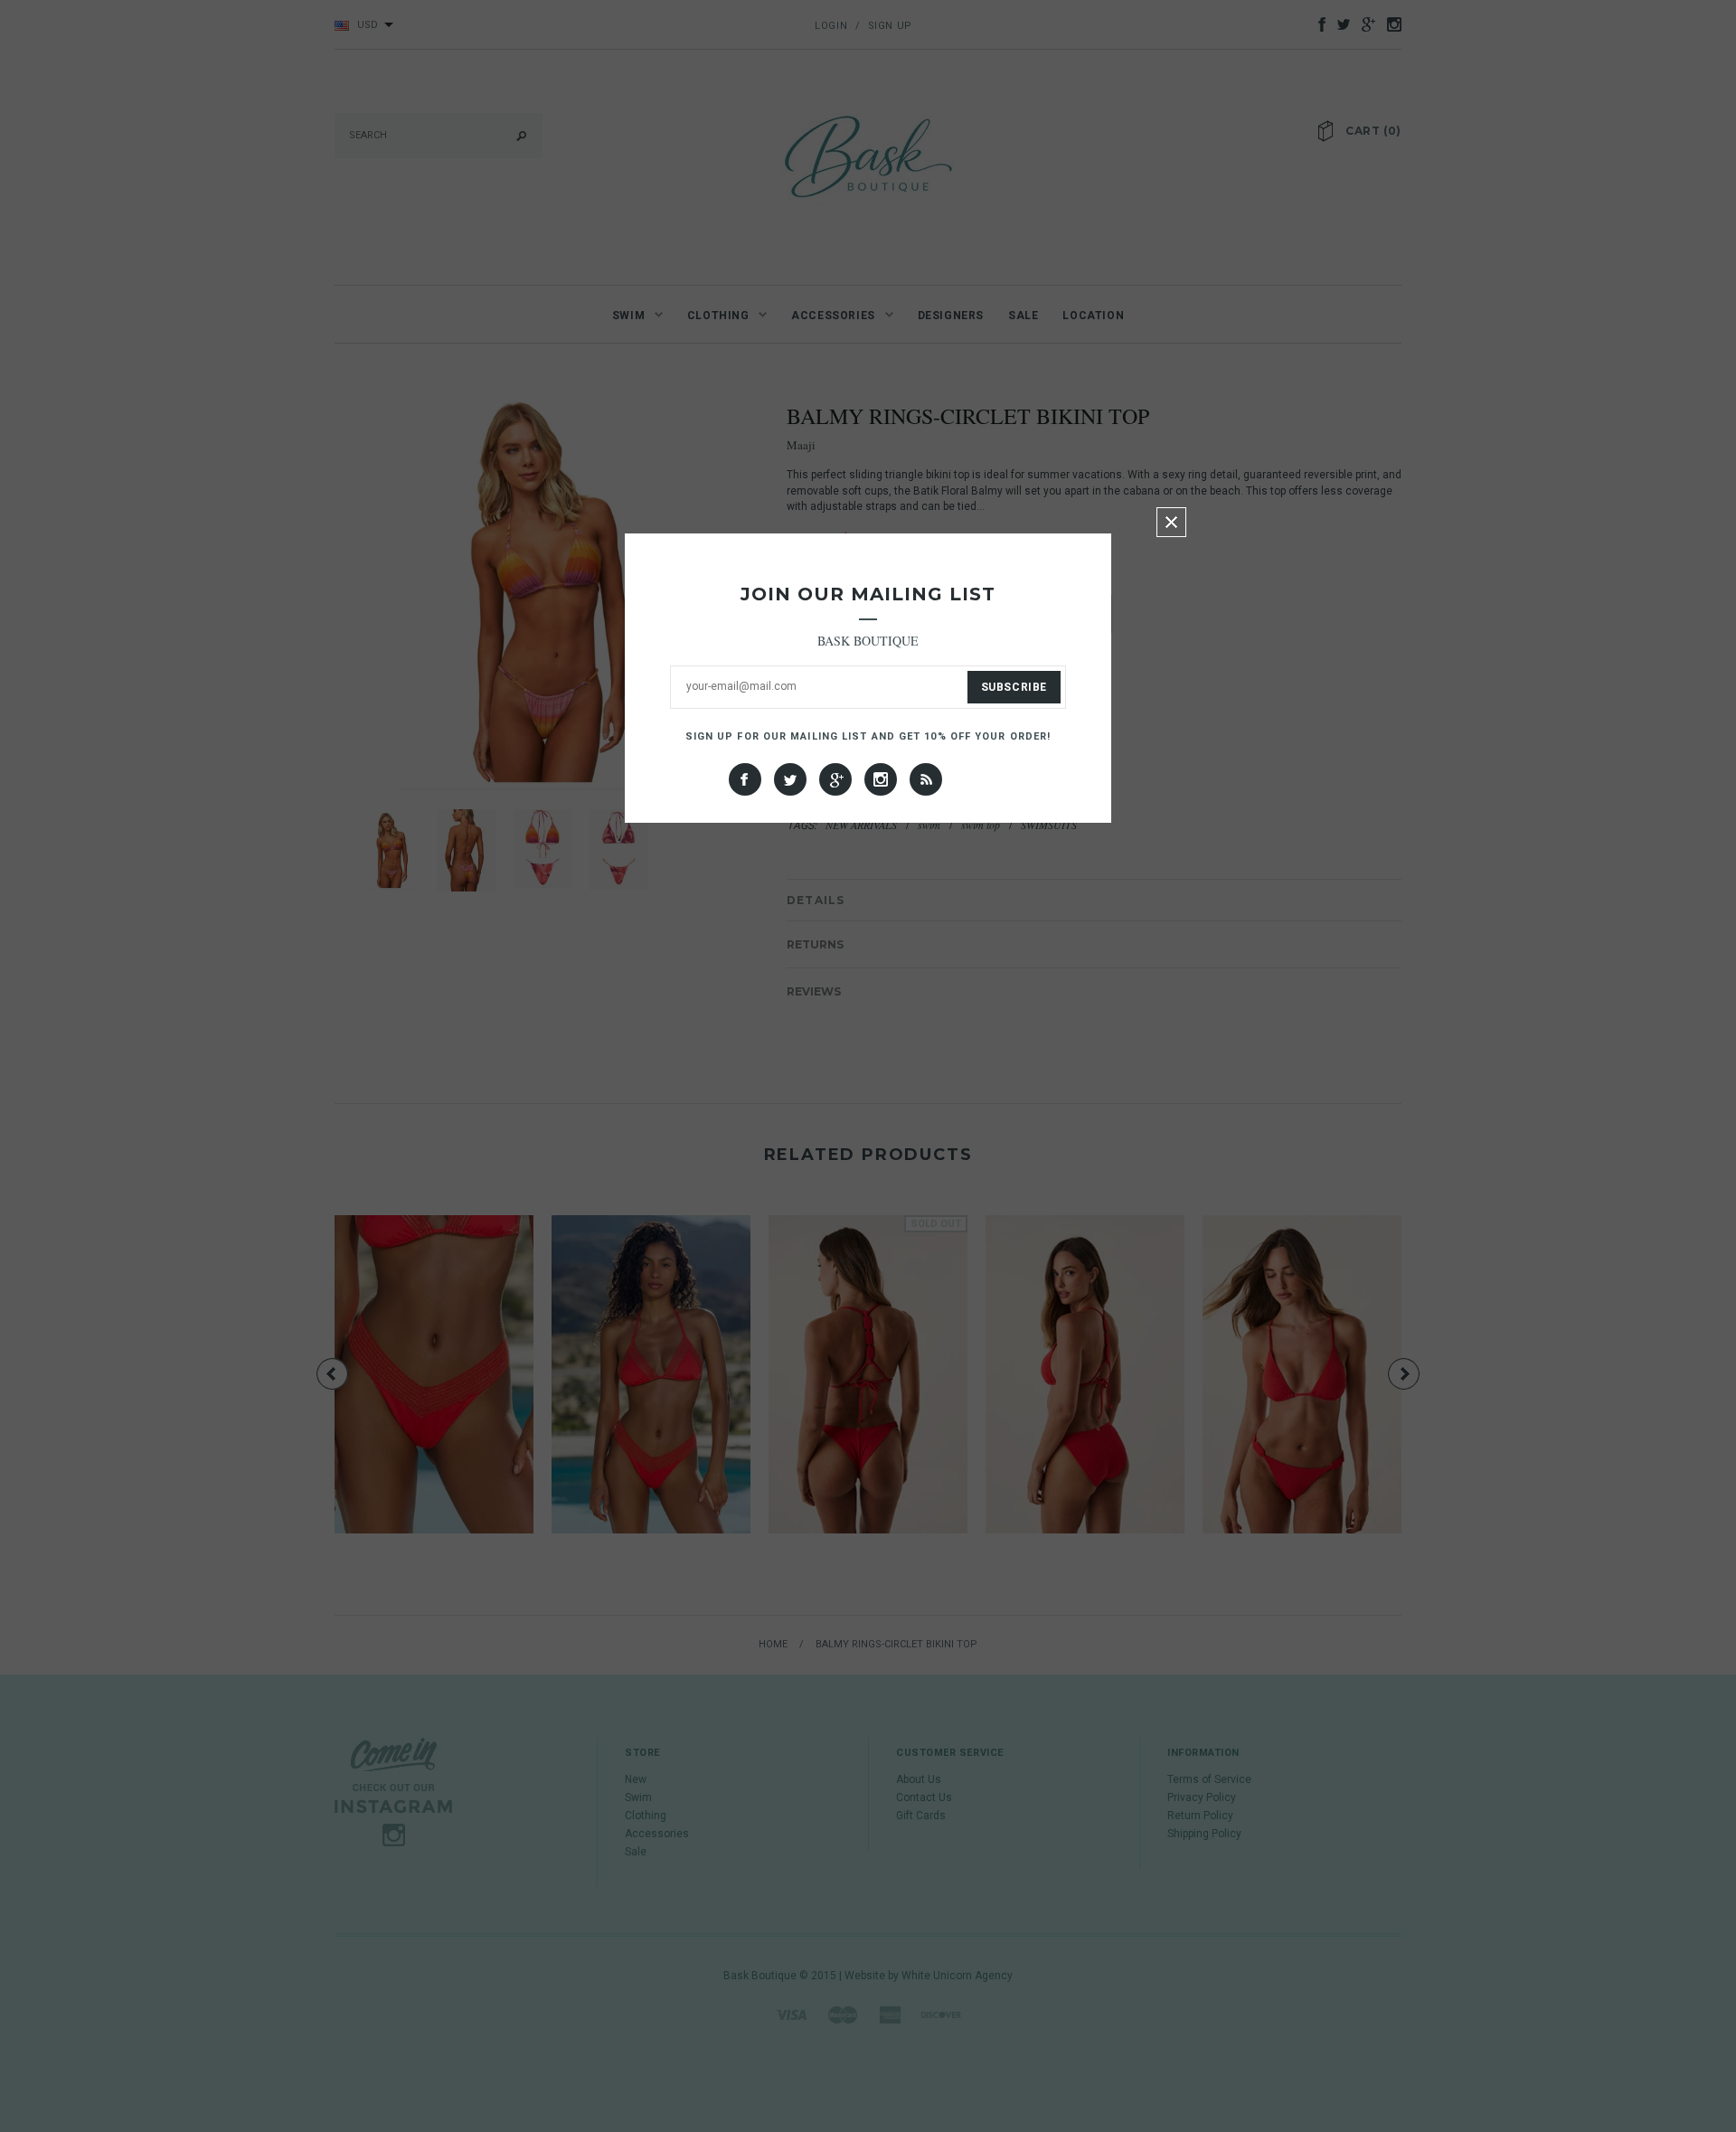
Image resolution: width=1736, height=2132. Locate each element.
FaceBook (745, 779)
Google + (835, 779)
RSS (926, 779)
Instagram (881, 779)
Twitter (790, 779)
